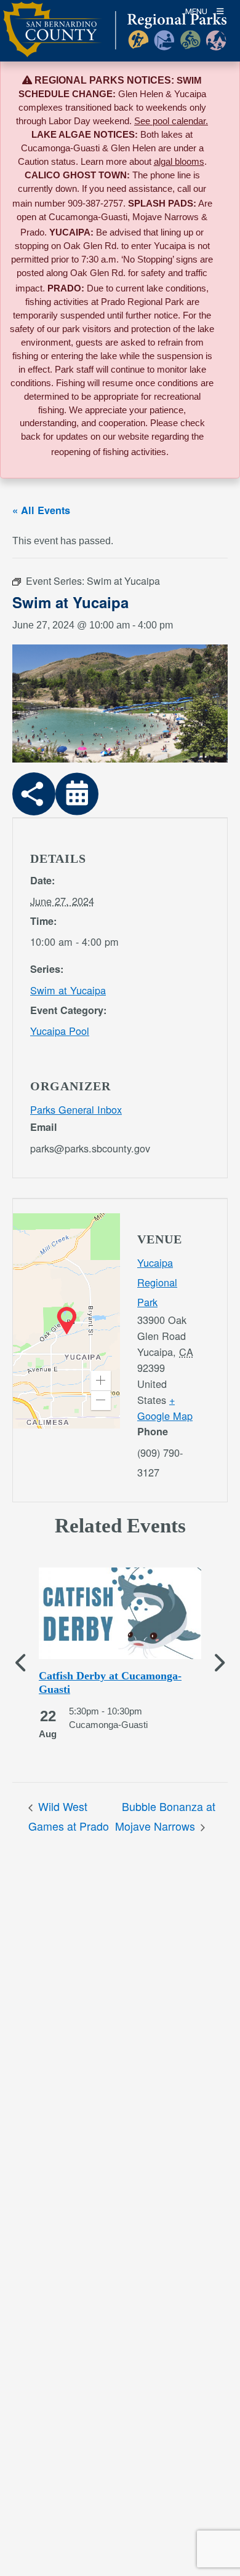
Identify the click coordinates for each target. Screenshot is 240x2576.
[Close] (213, 81)
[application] (66, 1321)
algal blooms (179, 162)
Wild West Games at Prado (69, 1816)
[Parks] (115, 37)
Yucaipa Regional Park (157, 1282)
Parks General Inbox (76, 1109)
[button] (101, 1381)
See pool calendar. (171, 121)
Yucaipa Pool (60, 1031)
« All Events (41, 510)
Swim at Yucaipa (68, 990)
